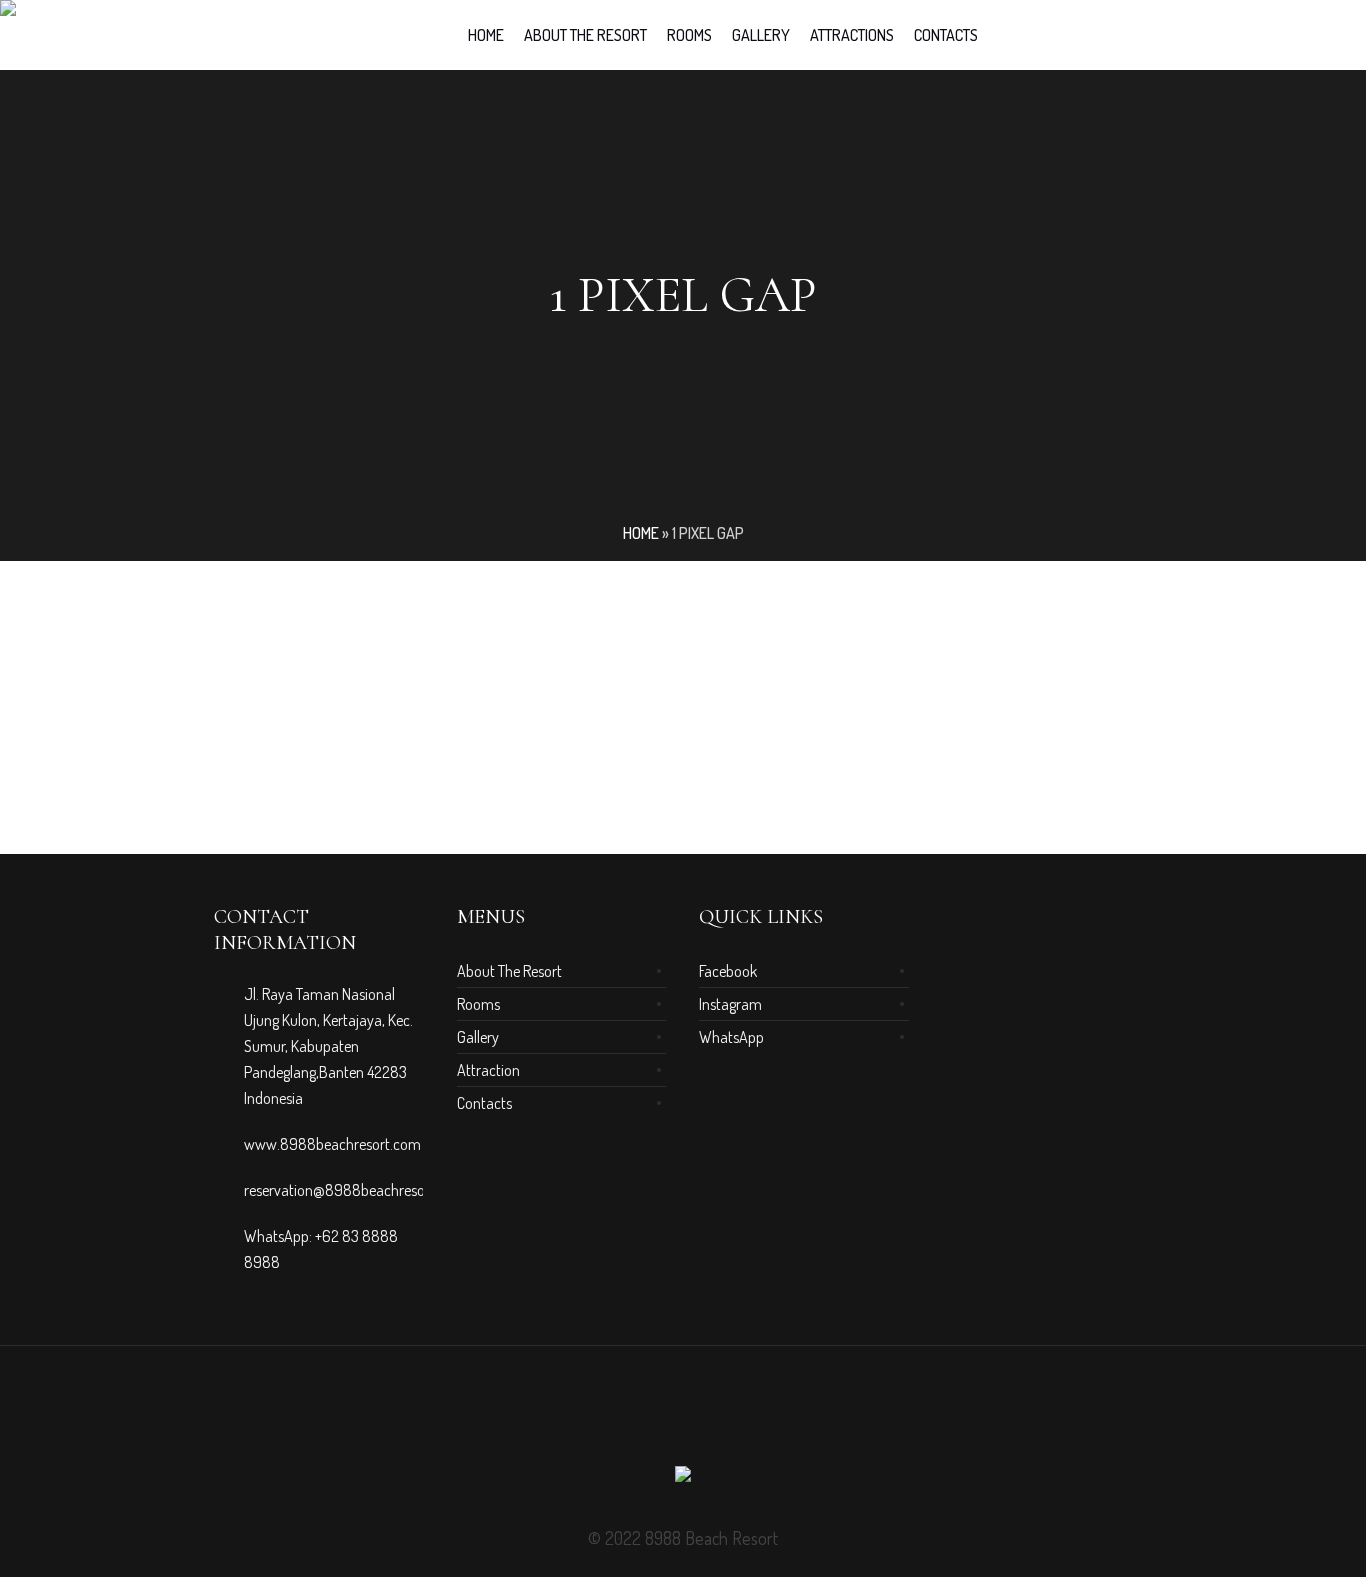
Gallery (478, 1037)
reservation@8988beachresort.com (355, 1190)
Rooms (478, 1004)
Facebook (728, 971)
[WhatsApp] (719, 1418)
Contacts (484, 1103)
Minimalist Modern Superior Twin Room (603, 760)
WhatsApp (731, 1037)
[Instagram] (683, 1418)
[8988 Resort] (683, 1478)
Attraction (488, 1070)
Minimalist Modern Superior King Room (343, 760)
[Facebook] (647, 1418)
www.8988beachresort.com (332, 1144)
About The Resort (509, 971)
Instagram (730, 1004)
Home (641, 533)
